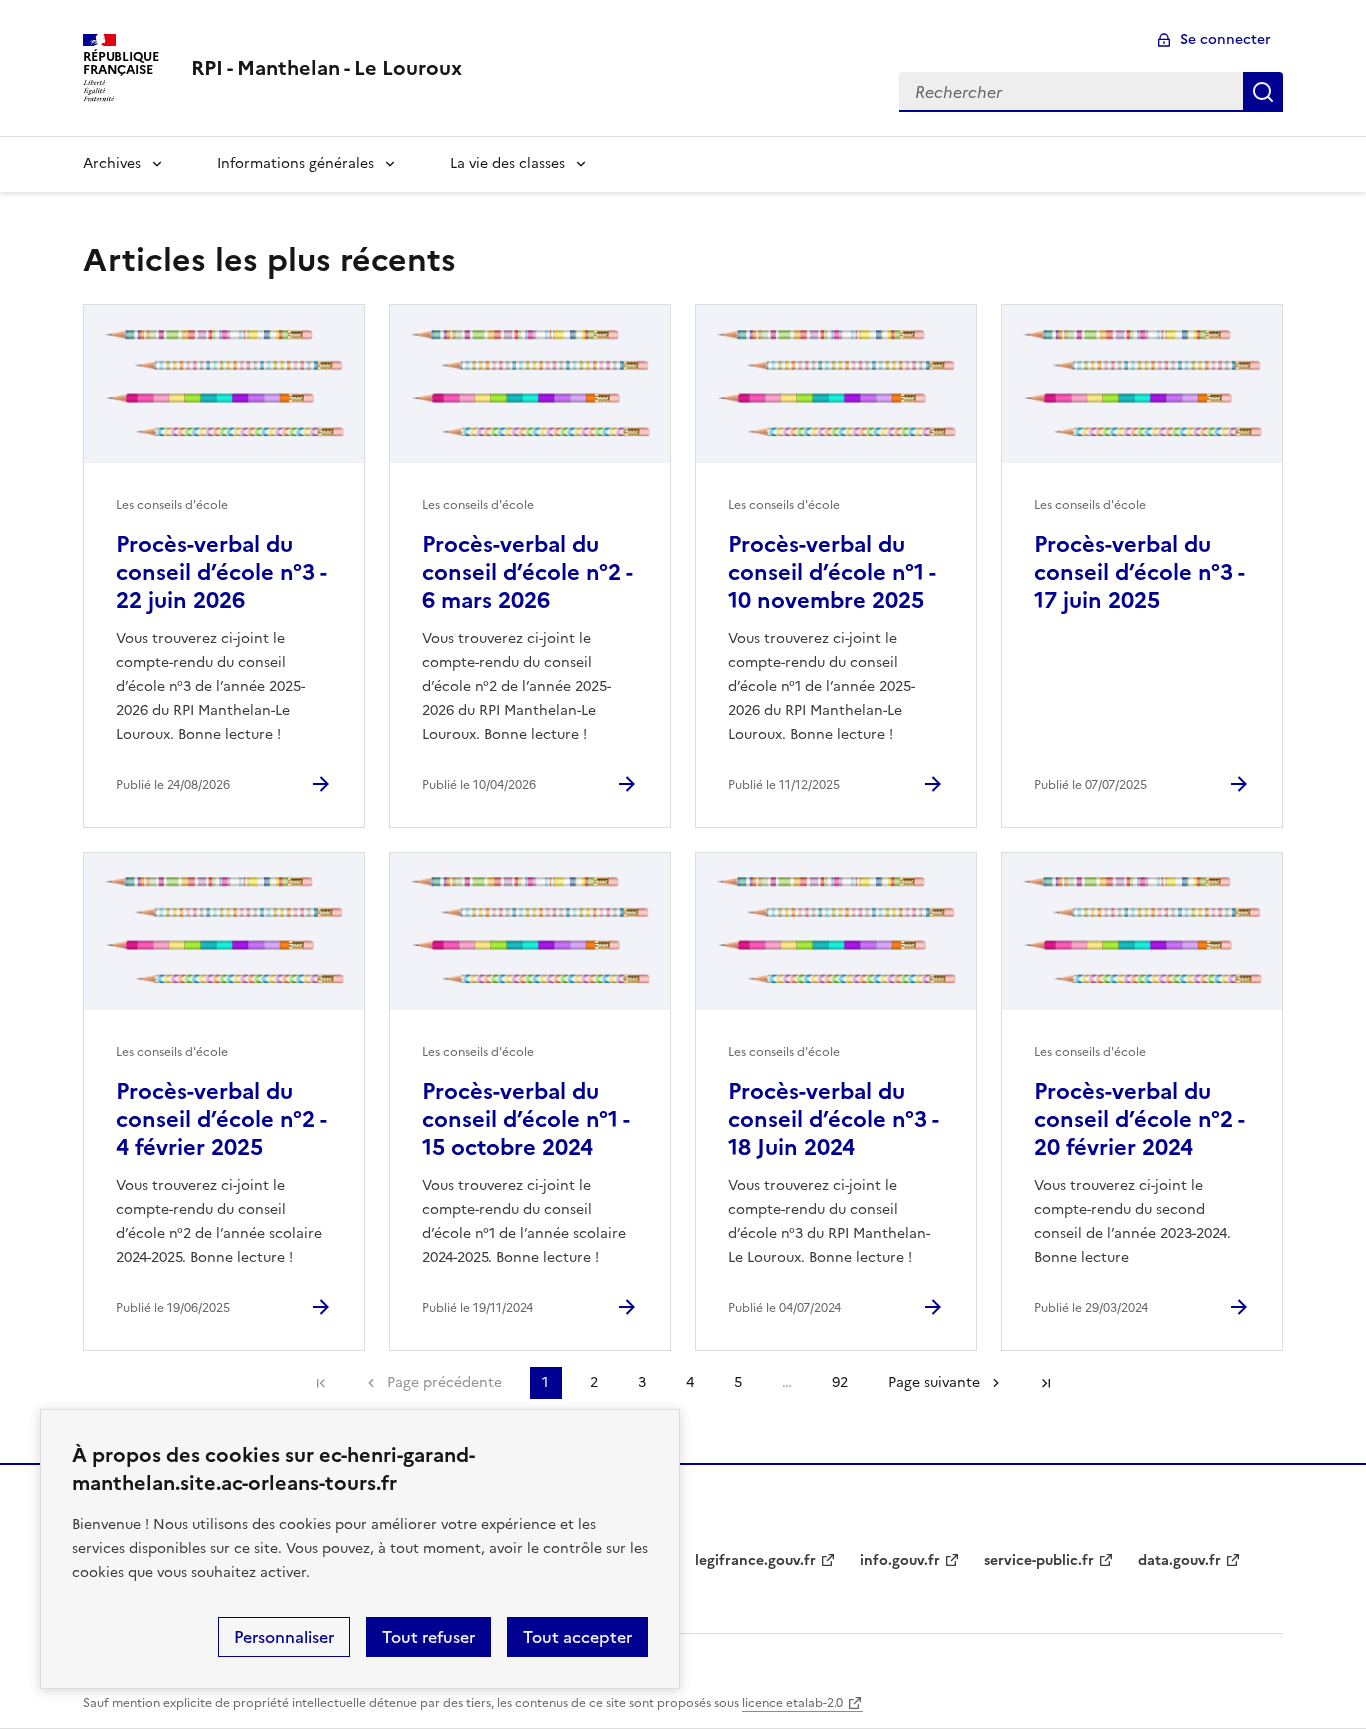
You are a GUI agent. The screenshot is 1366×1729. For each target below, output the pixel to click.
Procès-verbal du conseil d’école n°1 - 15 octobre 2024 (525, 1119)
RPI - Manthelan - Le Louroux (326, 68)
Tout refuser (428, 1637)
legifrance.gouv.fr (755, 1560)
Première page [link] (321, 1383)
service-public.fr (1039, 1560)
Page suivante (934, 1382)
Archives (112, 163)
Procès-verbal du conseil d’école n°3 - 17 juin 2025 (1139, 572)
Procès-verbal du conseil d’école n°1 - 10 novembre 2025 (831, 572)
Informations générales (295, 163)
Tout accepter (577, 1637)
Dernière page (1046, 1383)
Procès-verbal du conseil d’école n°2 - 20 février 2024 (1139, 1119)
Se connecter (1225, 39)
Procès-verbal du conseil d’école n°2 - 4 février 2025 (221, 1119)
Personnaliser (284, 1637)
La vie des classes (507, 163)
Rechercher (1263, 92)
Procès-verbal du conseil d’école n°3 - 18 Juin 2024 (833, 1119)
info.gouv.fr (900, 1560)
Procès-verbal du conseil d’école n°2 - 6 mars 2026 (527, 572)
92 (840, 1382)
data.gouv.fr (1179, 1560)
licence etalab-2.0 (792, 1703)
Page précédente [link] (444, 1382)
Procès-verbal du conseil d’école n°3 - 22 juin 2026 (221, 572)
